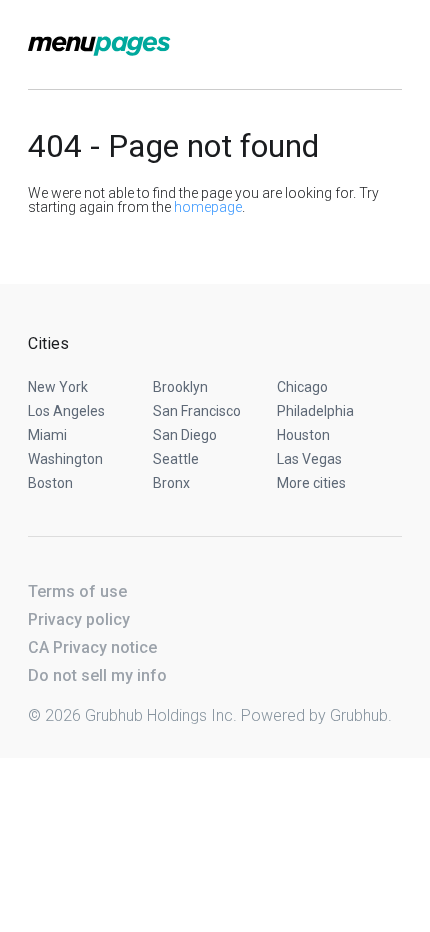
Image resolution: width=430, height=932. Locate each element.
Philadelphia (315, 411)
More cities (311, 483)
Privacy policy (79, 619)
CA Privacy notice (92, 647)
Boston (50, 483)
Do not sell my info (97, 675)
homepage (208, 207)
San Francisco (197, 411)
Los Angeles (66, 411)
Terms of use (77, 591)
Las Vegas (309, 459)
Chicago (302, 387)
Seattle (176, 459)
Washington (65, 459)
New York (58, 387)
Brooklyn (180, 387)
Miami (47, 435)
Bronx (171, 483)
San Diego (185, 435)
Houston (303, 435)
